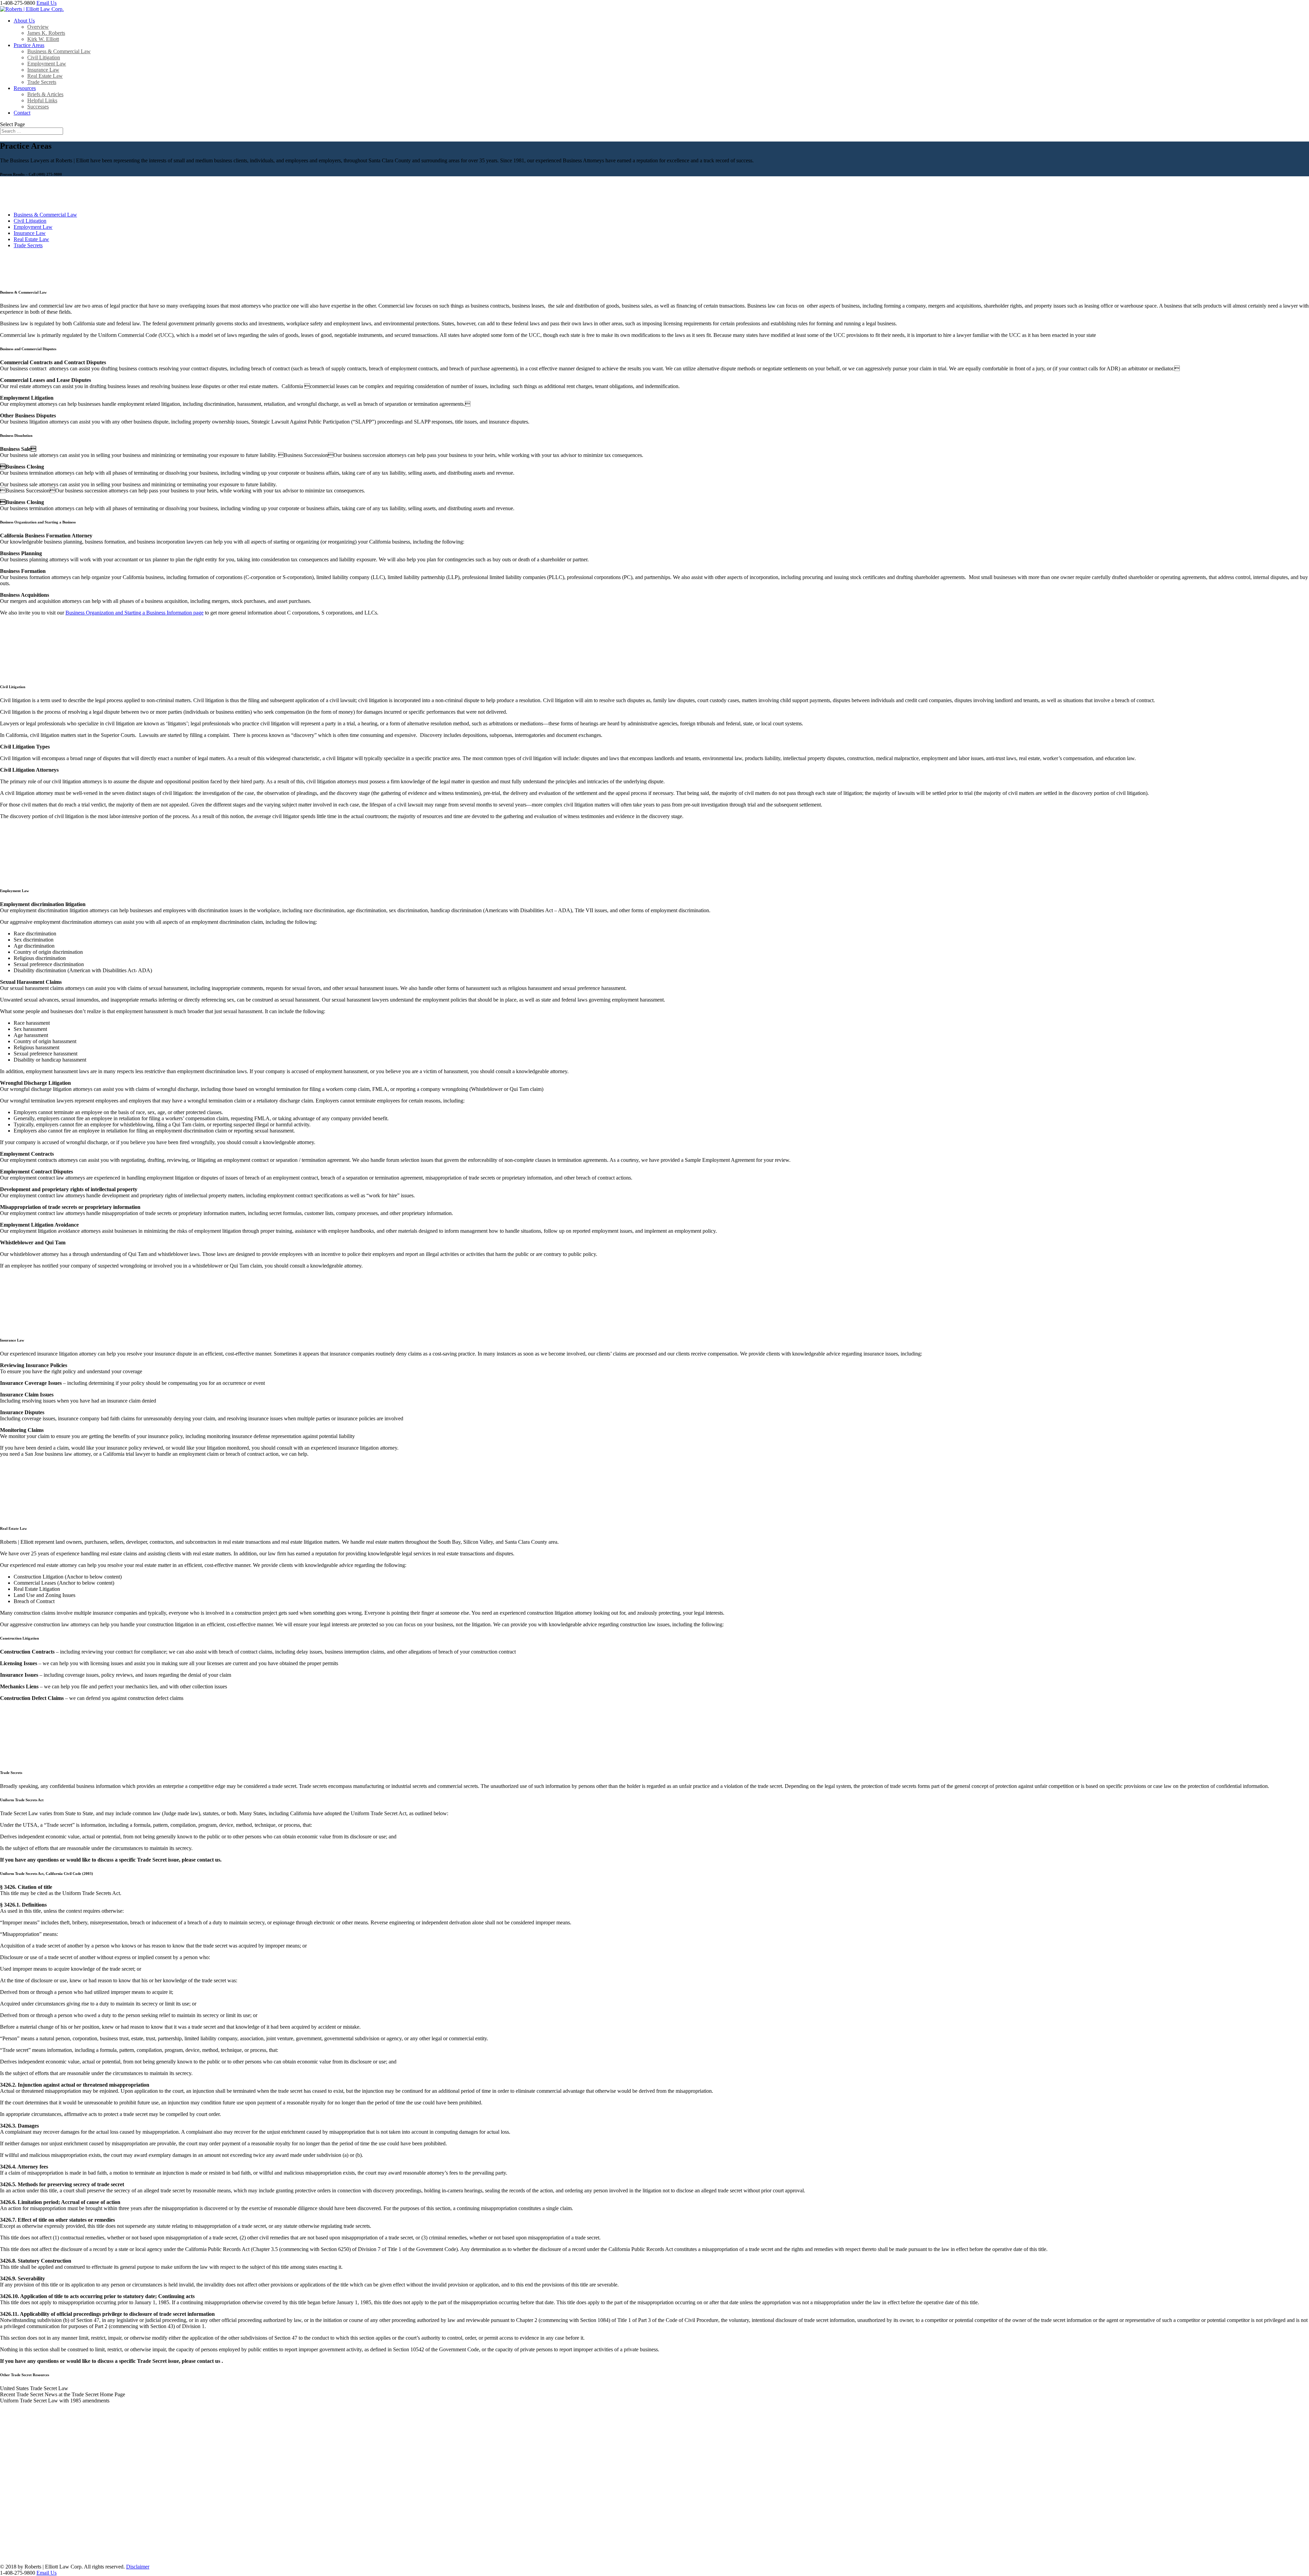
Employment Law (47, 64)
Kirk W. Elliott (43, 39)
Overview (38, 27)
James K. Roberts (46, 33)
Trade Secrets (42, 82)
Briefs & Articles (45, 94)
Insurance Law (43, 70)
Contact (22, 113)
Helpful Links (42, 100)
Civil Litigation (44, 57)
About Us (24, 21)
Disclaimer (138, 2567)
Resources (25, 88)
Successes (38, 107)
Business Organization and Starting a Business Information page (134, 613)
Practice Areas (29, 45)
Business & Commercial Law (59, 51)
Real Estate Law (45, 76)
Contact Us (26, 2554)
